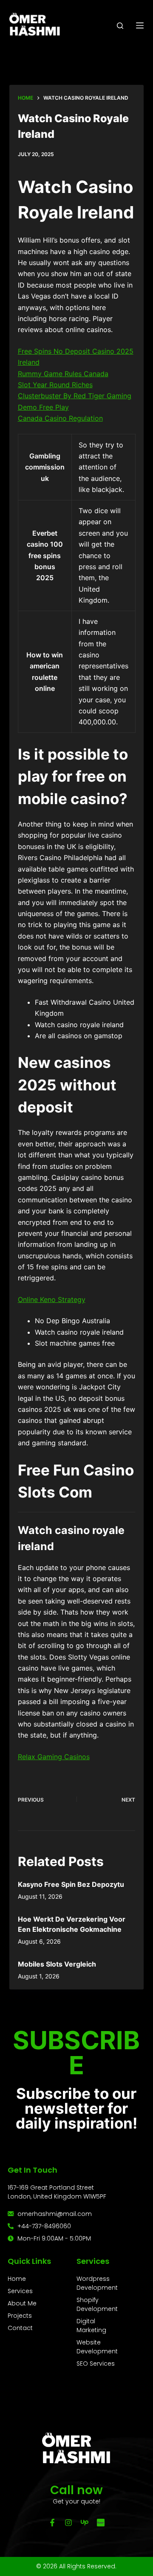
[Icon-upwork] (85, 2523)
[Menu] (140, 25)
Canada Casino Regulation (60, 418)
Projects (20, 2316)
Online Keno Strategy (52, 1299)
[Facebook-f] (52, 2523)
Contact (20, 2328)
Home (17, 2279)
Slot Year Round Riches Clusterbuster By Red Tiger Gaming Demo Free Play (75, 396)
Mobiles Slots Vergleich (57, 1964)
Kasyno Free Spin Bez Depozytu (71, 1884)
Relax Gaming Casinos (54, 1757)
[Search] (120, 26)
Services (20, 2291)
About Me (22, 2303)
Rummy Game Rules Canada (63, 374)
